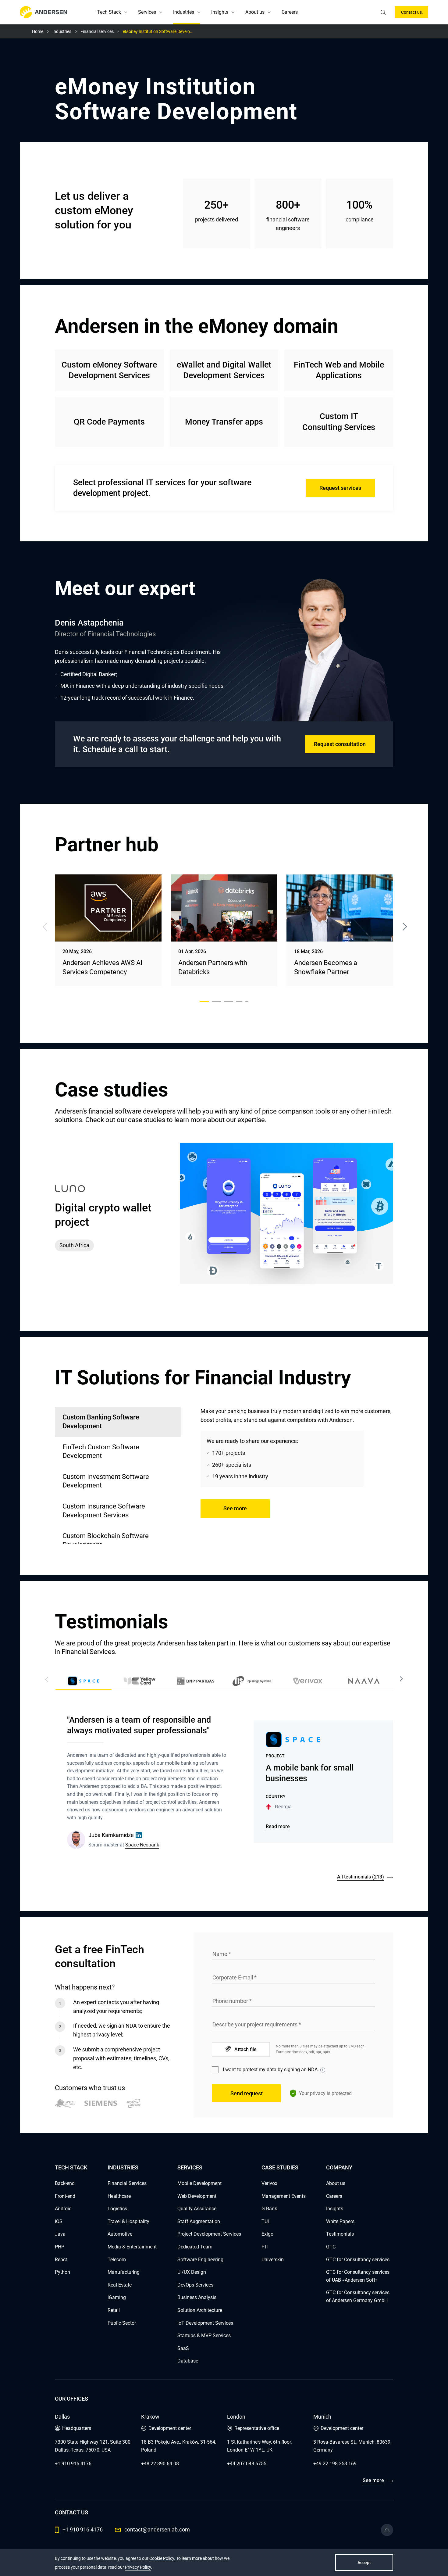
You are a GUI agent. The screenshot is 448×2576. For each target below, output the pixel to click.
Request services (340, 488)
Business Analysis (197, 2297)
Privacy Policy (138, 2567)
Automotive (120, 2234)
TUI (265, 2221)
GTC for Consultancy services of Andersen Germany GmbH (358, 2296)
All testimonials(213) (361, 1877)
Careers (290, 12)
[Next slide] (405, 927)
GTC (331, 2247)
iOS (59, 2221)
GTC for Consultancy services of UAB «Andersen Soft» (358, 2276)
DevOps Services (195, 2285)
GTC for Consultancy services (358, 2260)
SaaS (183, 2348)
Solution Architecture (200, 2310)
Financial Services (127, 2183)
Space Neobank (142, 1845)
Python (62, 2272)
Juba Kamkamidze (111, 1835)
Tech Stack (109, 12)
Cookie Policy (162, 2558)
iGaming (117, 2297)
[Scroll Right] (401, 1679)
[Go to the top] (387, 2530)
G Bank (269, 2209)
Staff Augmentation (199, 2221)
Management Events (284, 2196)
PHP (60, 2247)
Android (63, 2209)
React (61, 2260)
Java (60, 2234)
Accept (364, 2563)
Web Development (197, 2196)
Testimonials (340, 2234)
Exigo (267, 2234)
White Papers (340, 2221)
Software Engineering (200, 2260)
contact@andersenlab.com (157, 2529)
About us (255, 12)
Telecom (117, 2260)
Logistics (117, 2209)
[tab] (118, 1452)
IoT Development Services (205, 2323)
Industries (184, 12)
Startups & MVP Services (204, 2336)
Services (147, 12)
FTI (265, 2247)
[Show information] (323, 2070)
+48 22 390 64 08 (160, 2464)
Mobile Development (199, 2183)
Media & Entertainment (132, 2247)
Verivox (269, 2183)
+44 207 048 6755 (247, 2464)
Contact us (411, 12)
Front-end (65, 2196)
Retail (114, 2310)
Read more (278, 1826)
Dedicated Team (195, 2247)
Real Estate (120, 2285)
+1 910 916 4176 (73, 2464)
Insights (220, 12)
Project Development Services (209, 2234)
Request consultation (340, 744)
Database (188, 2361)
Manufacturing (124, 2272)
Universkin (273, 2260)
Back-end (65, 2183)
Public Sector (122, 2323)
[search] (383, 12)
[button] (126, 12)
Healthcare (119, 2196)
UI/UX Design (192, 2272)
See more (235, 1508)
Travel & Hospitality (128, 2221)
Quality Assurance (197, 2209)
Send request (247, 2093)
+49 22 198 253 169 (335, 2464)
